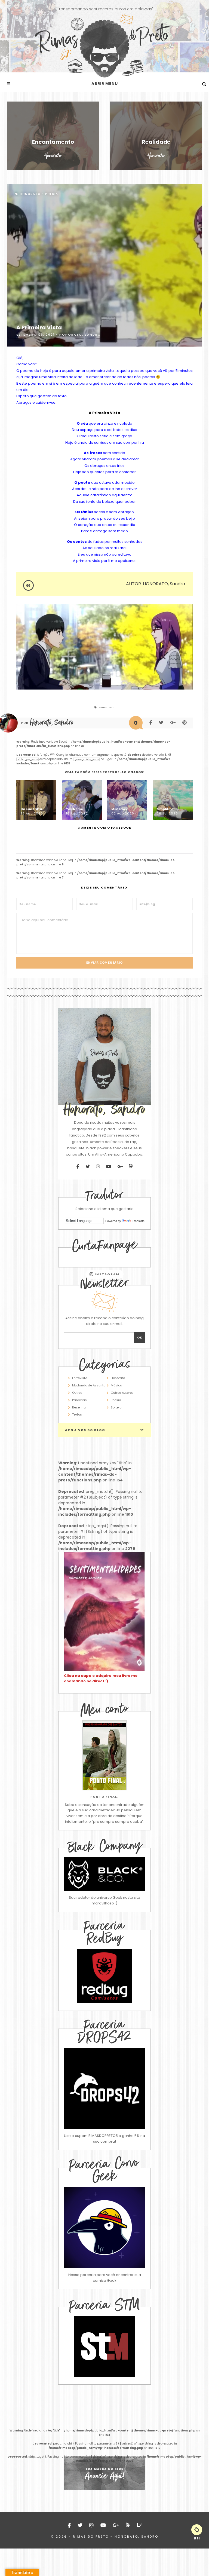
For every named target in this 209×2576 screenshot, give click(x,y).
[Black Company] (104, 1874)
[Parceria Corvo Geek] (104, 2228)
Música (116, 1385)
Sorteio (116, 1407)
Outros (77, 1393)
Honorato (30, 194)
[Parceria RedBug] (104, 2002)
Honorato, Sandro (80, 335)
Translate (138, 1221)
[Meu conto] (104, 1755)
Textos (77, 1414)
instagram (107, 1274)
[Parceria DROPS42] (104, 2088)
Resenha (79, 1407)
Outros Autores (122, 1393)
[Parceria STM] (105, 2376)
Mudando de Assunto (89, 1385)
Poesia (52, 194)
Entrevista (80, 1378)
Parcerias (79, 1400)
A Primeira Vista (39, 327)
